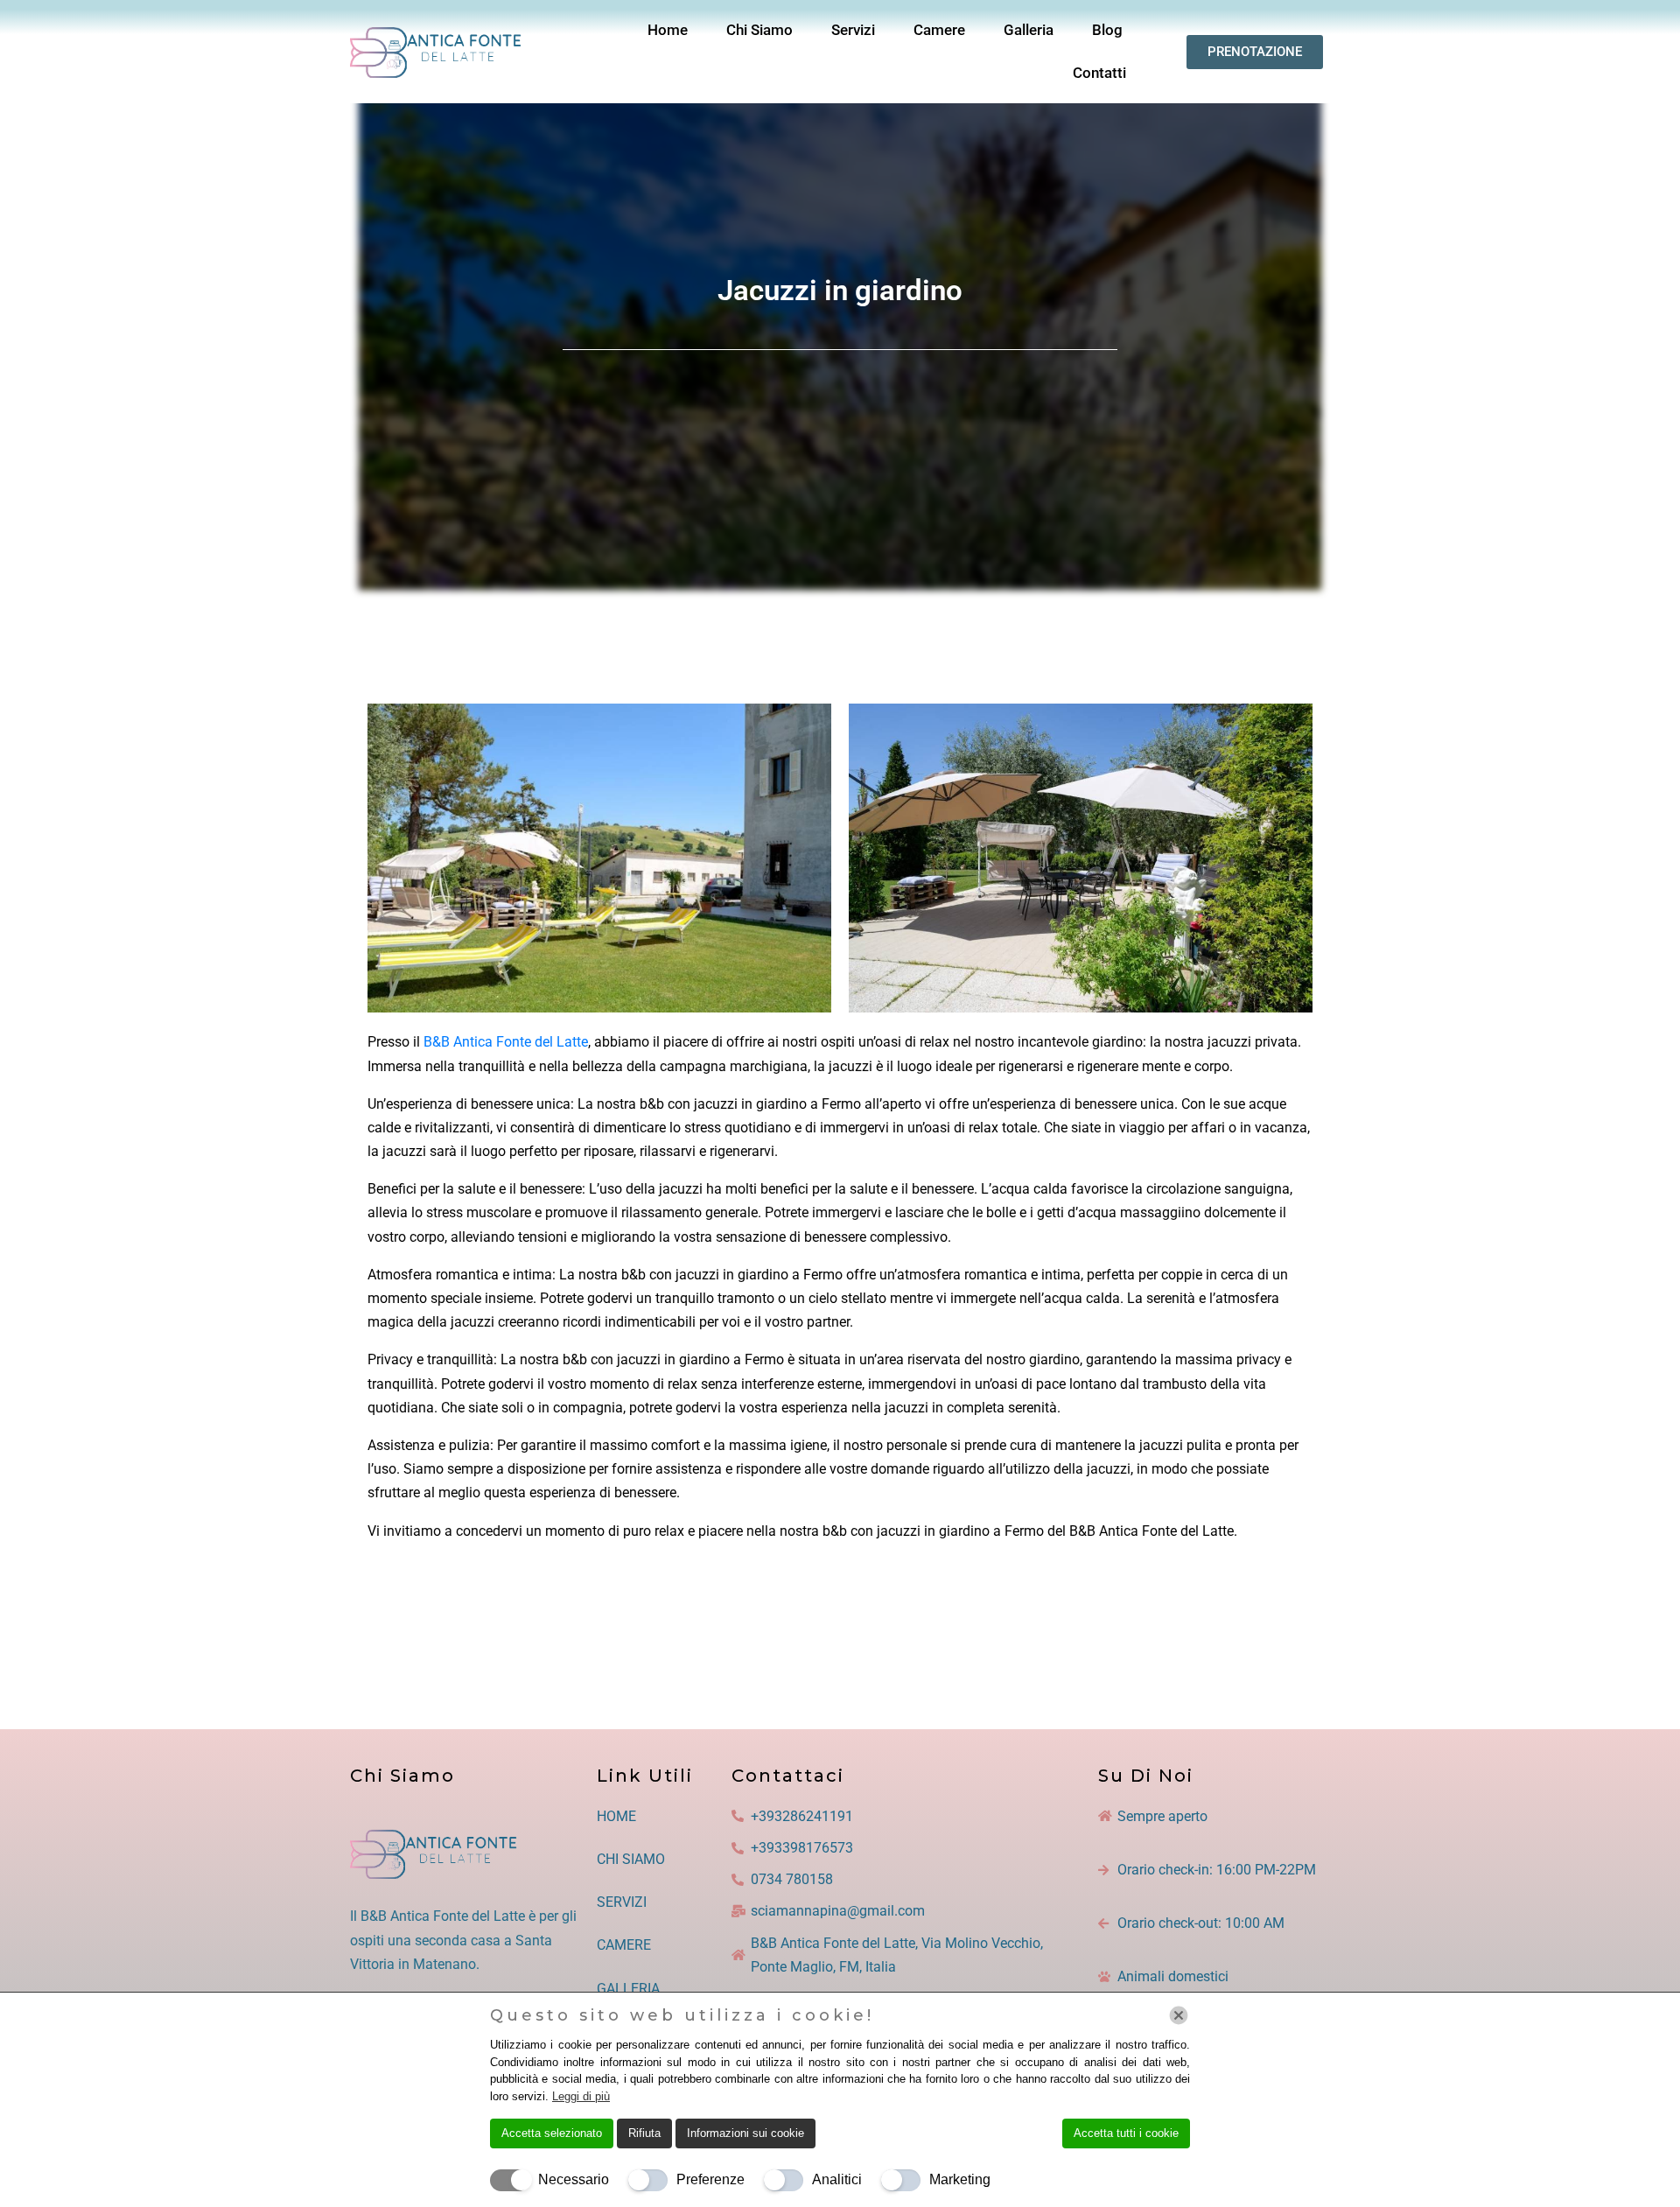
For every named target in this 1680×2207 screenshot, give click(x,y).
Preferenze (710, 2179)
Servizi (853, 30)
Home (668, 30)
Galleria (1029, 30)
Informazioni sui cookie (745, 2133)
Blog (1107, 30)
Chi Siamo (759, 30)
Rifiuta (644, 2133)
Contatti (1099, 73)
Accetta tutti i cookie (1126, 2133)
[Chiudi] (1179, 2015)
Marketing (960, 2179)
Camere (939, 30)
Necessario (574, 2179)
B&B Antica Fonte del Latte (506, 1042)
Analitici (837, 2179)
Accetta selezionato (552, 2133)
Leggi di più (581, 2096)
